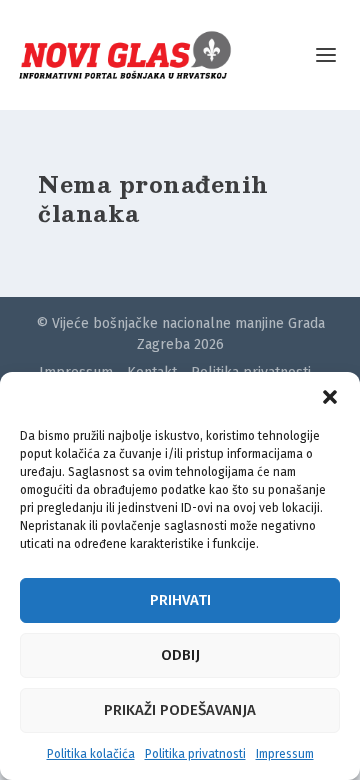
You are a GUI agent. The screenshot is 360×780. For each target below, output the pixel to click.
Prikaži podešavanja (180, 710)
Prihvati (180, 600)
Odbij (180, 655)
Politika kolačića (91, 754)
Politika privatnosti (195, 754)
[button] (330, 397)
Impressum (285, 754)
